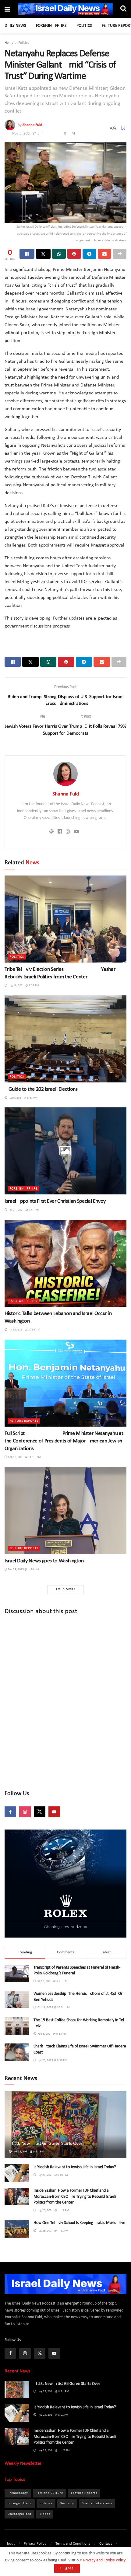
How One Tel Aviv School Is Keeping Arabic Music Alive (79, 2223)
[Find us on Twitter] (40, 1812)
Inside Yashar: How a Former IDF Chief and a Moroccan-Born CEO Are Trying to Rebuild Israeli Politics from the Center (75, 2197)
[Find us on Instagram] (25, 1812)
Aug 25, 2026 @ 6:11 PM (52, 2231)
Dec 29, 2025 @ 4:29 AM (23, 1569)
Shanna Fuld (32, 125)
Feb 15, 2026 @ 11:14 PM (24, 1457)
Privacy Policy (35, 2544)
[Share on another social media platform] (120, 254)
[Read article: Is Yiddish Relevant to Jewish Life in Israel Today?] (17, 2173)
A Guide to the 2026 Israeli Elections (41, 1089)
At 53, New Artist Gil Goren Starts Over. (46, 2144)
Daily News (15, 26)
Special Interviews (97, 2503)
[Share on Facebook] (27, 254)
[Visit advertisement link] (65, 1884)
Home (9, 43)
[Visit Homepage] (65, 9)
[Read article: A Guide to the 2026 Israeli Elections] (65, 1039)
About (10, 2544)
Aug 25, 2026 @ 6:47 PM (53, 2210)
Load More (66, 1590)
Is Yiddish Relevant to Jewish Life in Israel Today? (75, 2167)
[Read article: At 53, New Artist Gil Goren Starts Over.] (17, 2390)
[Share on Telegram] (89, 254)
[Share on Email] (105, 254)
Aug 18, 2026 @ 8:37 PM (23, 986)
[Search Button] (123, 9)
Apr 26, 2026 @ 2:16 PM (23, 1210)
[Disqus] (65, 1703)
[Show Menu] (7, 10)
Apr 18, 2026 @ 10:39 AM (24, 1330)
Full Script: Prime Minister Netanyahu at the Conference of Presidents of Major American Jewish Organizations (64, 1441)
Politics (84, 26)
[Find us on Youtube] (54, 1812)
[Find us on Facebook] (10, 1812)
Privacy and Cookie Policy (104, 2560)
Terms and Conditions (73, 2544)
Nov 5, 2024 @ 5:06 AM (44, 133)
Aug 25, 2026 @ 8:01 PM (52, 2175)
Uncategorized (19, 2514)
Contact (106, 2544)
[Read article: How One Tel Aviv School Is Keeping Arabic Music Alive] (17, 2229)
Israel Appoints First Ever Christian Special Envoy (55, 1201)
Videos (45, 2514)
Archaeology (18, 2493)
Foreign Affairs (51, 26)
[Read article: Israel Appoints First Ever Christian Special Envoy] (65, 1151)
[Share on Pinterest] (74, 254)
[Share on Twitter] (43, 254)
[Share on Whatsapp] (59, 254)
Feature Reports (24, 1421)
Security (67, 2503)
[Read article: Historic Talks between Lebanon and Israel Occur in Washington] (65, 1263)
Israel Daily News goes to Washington (44, 1561)
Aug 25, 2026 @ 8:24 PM (28, 2152)
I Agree (67, 2568)
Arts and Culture (50, 2493)
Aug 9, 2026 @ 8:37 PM (22, 1098)
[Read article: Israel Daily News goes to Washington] (65, 1511)
